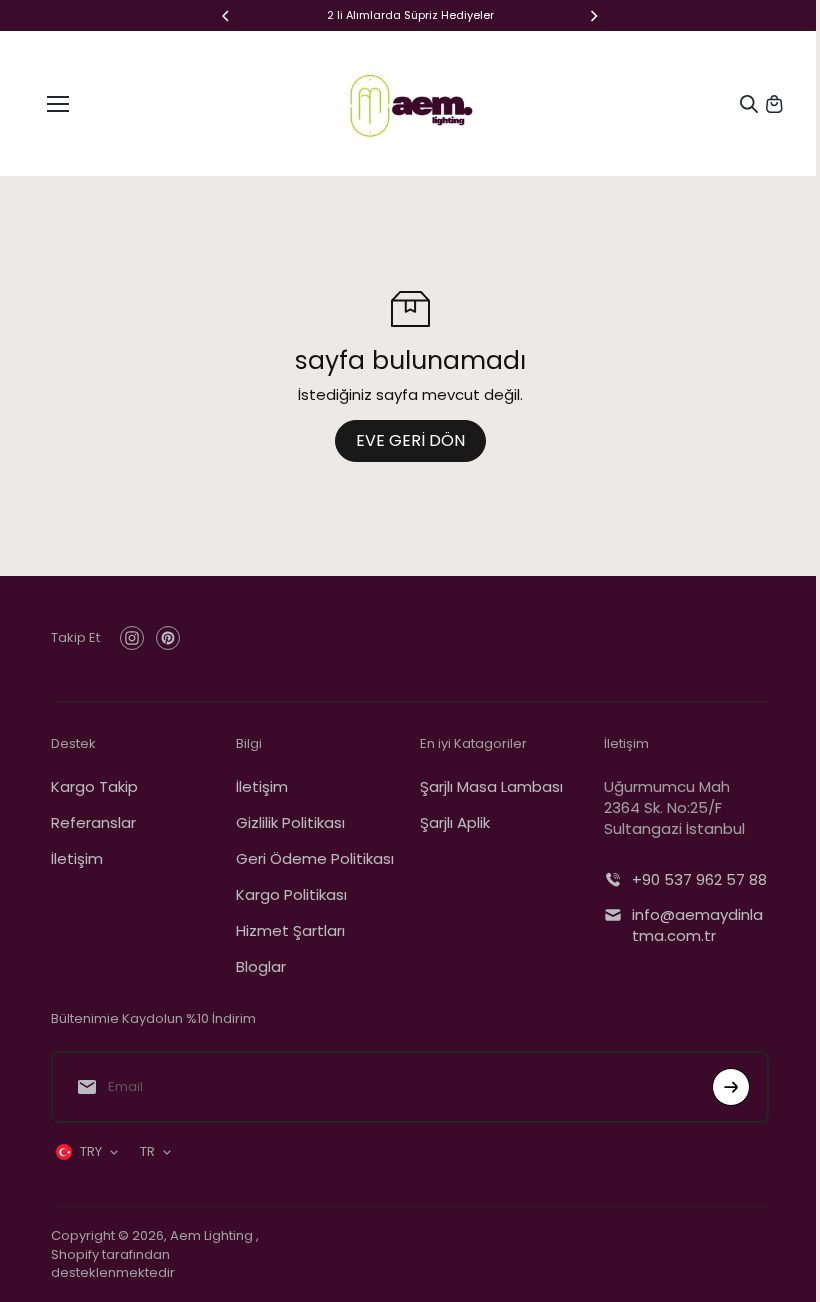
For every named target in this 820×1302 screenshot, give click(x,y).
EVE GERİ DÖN (410, 440)
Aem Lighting (213, 1235)
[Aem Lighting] (410, 103)
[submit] (731, 1087)
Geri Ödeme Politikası (315, 858)
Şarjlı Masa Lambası (491, 786)
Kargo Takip (94, 786)
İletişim (77, 858)
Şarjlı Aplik (455, 822)
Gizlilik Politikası (290, 822)
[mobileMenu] (58, 104)
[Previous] (227, 16)
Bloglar (261, 966)
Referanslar (93, 822)
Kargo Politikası (291, 894)
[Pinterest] (168, 638)
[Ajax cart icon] (774, 104)
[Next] (593, 16)
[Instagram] (132, 638)
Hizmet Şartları (290, 930)
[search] (749, 104)
